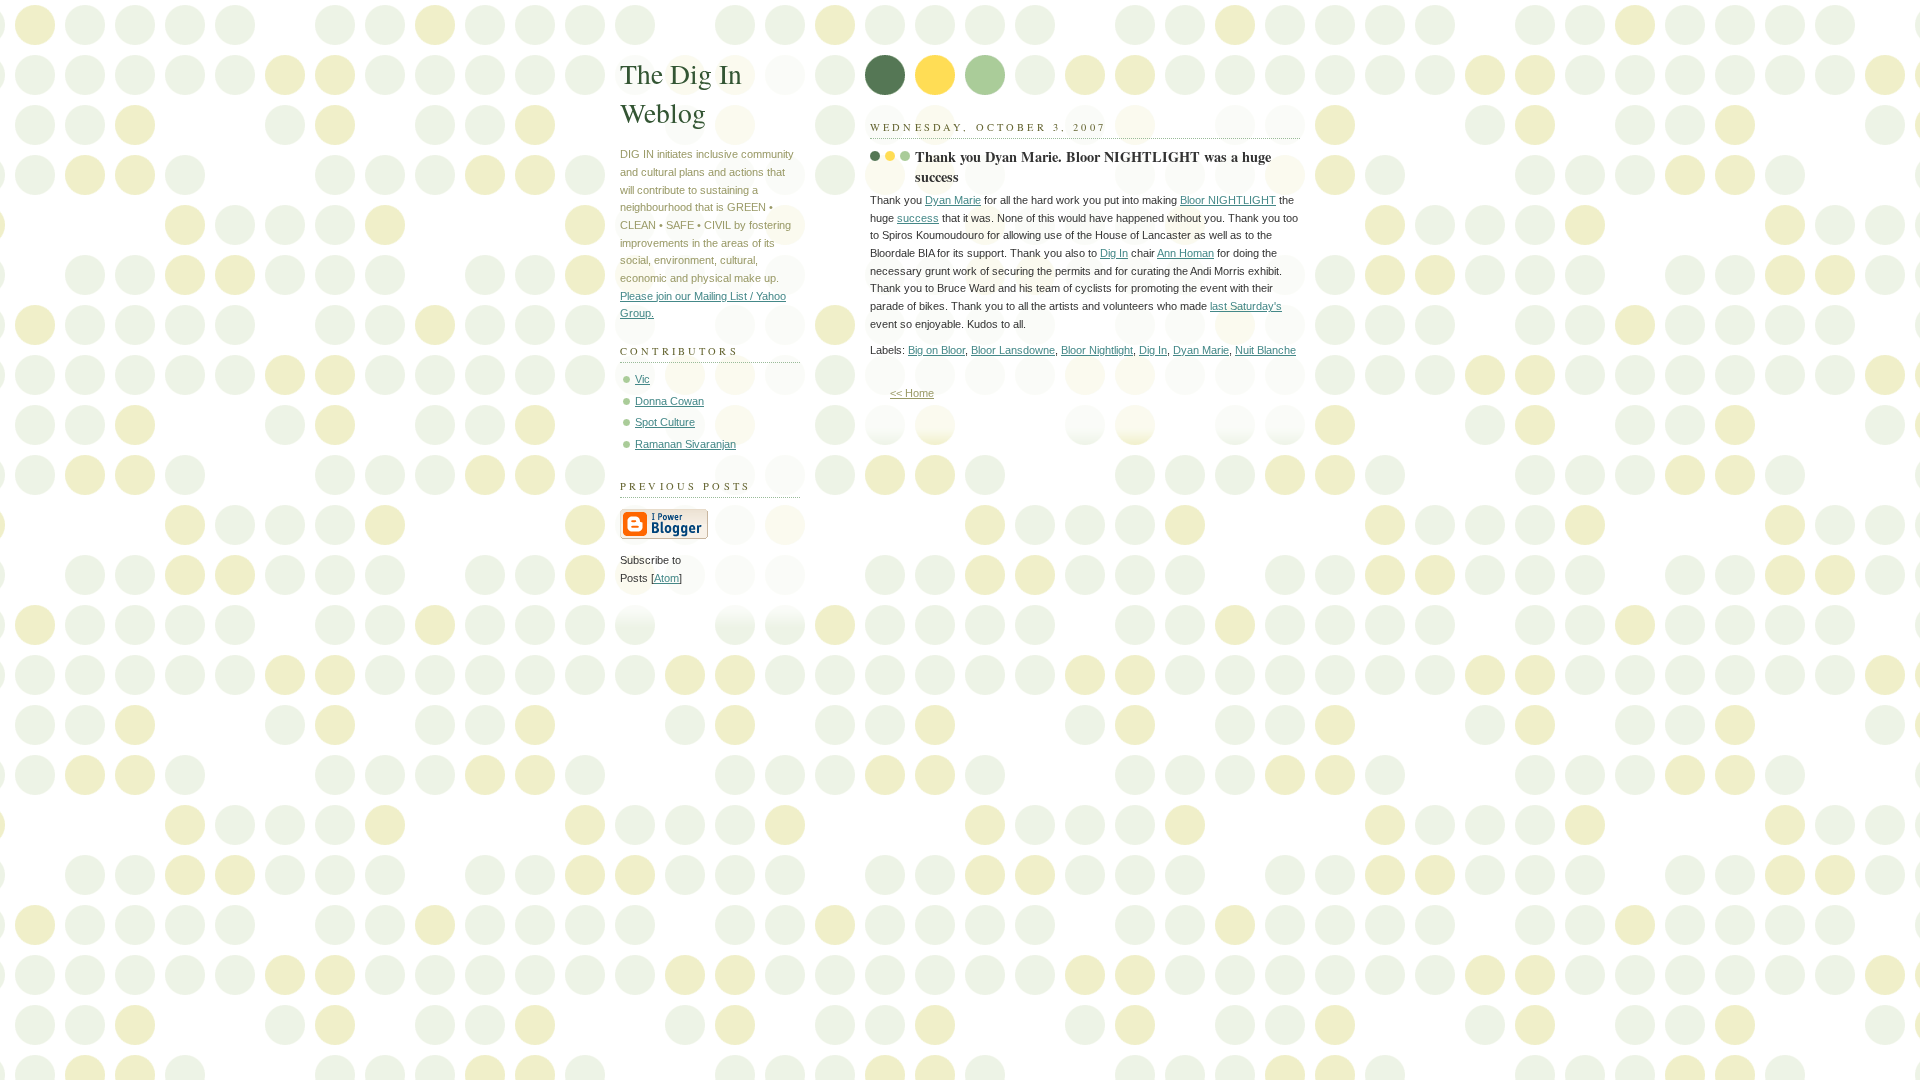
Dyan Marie (953, 200)
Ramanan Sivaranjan (685, 444)
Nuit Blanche (1265, 350)
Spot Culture (665, 422)
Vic (642, 379)
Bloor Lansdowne (1013, 350)
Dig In (1114, 253)
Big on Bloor (936, 350)
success (918, 218)
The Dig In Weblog (681, 93)
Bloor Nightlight (1097, 350)
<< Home (912, 393)
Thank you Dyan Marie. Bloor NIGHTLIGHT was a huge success (1093, 167)
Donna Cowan (669, 401)
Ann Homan (1185, 253)
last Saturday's (1246, 306)
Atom (666, 578)
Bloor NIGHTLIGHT (1228, 200)
